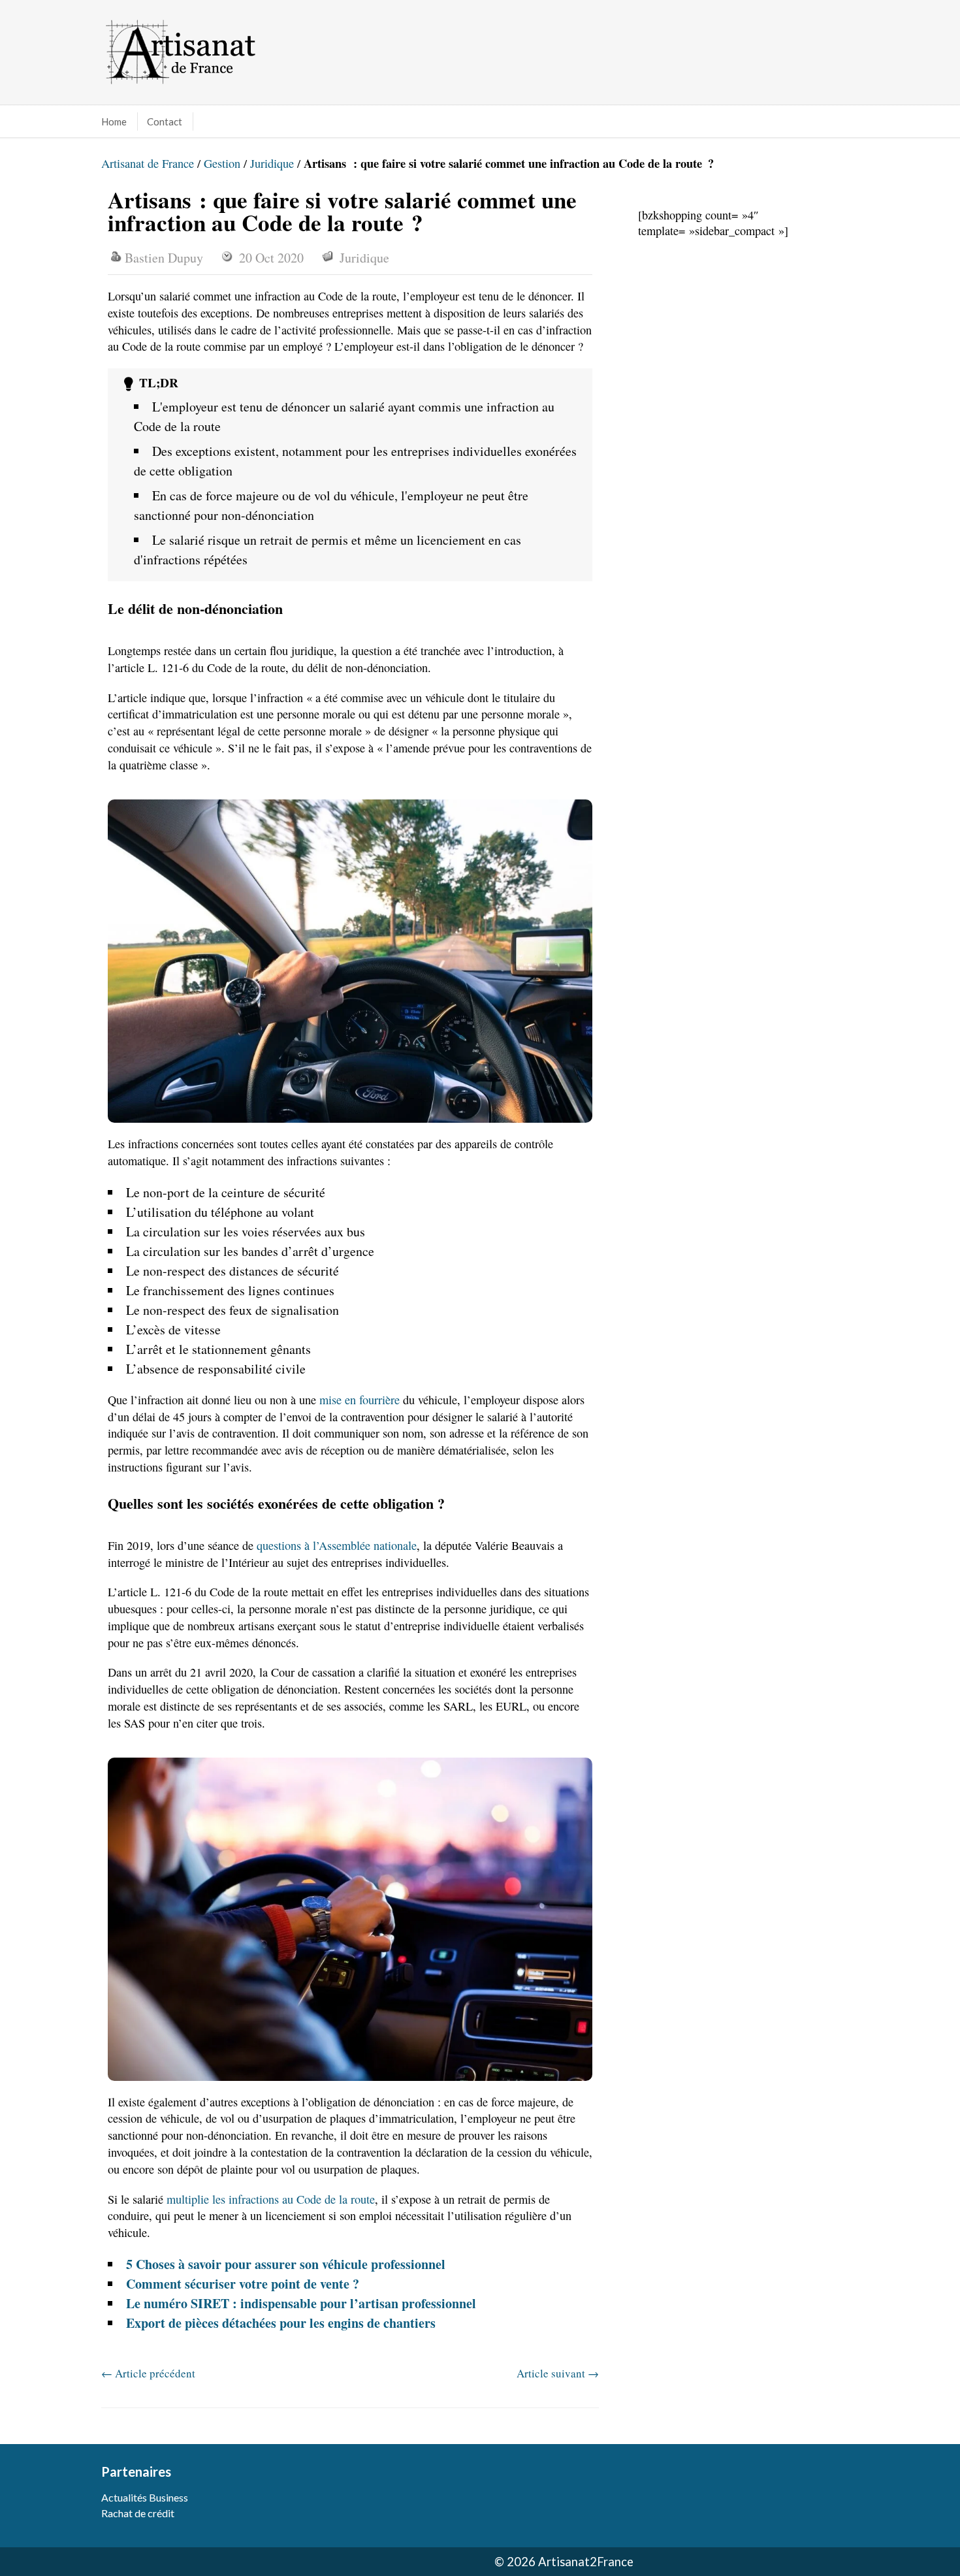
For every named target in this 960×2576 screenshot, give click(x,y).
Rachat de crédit (138, 2513)
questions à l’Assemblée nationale (337, 1545)
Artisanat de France (148, 163)
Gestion (222, 163)
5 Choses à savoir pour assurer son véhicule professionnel (286, 2264)
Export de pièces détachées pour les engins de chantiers (281, 2323)
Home (114, 121)
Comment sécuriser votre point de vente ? (243, 2284)
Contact (165, 121)
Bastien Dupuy (164, 258)
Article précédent (148, 2373)
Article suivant (558, 2373)
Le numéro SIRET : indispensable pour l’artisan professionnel (301, 2303)
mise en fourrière (360, 1400)
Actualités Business (145, 2497)
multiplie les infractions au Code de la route (271, 2199)
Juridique (272, 163)
